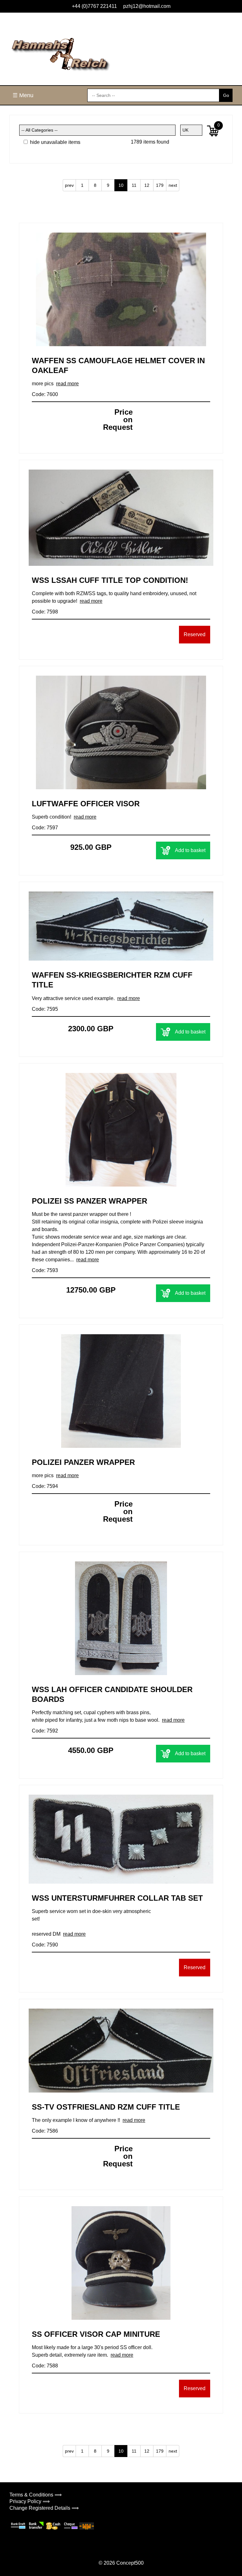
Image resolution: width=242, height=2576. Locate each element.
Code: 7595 (45, 1009)
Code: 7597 (45, 828)
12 (147, 185)
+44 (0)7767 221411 (94, 6)
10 (121, 185)
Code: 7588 (45, 2366)
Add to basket (190, 850)
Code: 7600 (45, 394)
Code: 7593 (45, 1270)
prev (69, 185)
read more (67, 384)
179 (160, 185)
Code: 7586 (45, 2131)
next (173, 185)
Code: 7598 (45, 612)
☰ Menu (23, 95)
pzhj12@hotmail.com (147, 6)
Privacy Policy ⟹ (30, 2501)
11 (134, 185)
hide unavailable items (55, 142)
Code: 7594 (45, 1486)
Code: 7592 (45, 1731)
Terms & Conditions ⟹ (36, 2495)
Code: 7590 (45, 1945)
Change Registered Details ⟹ (44, 2508)
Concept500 (130, 2563)
